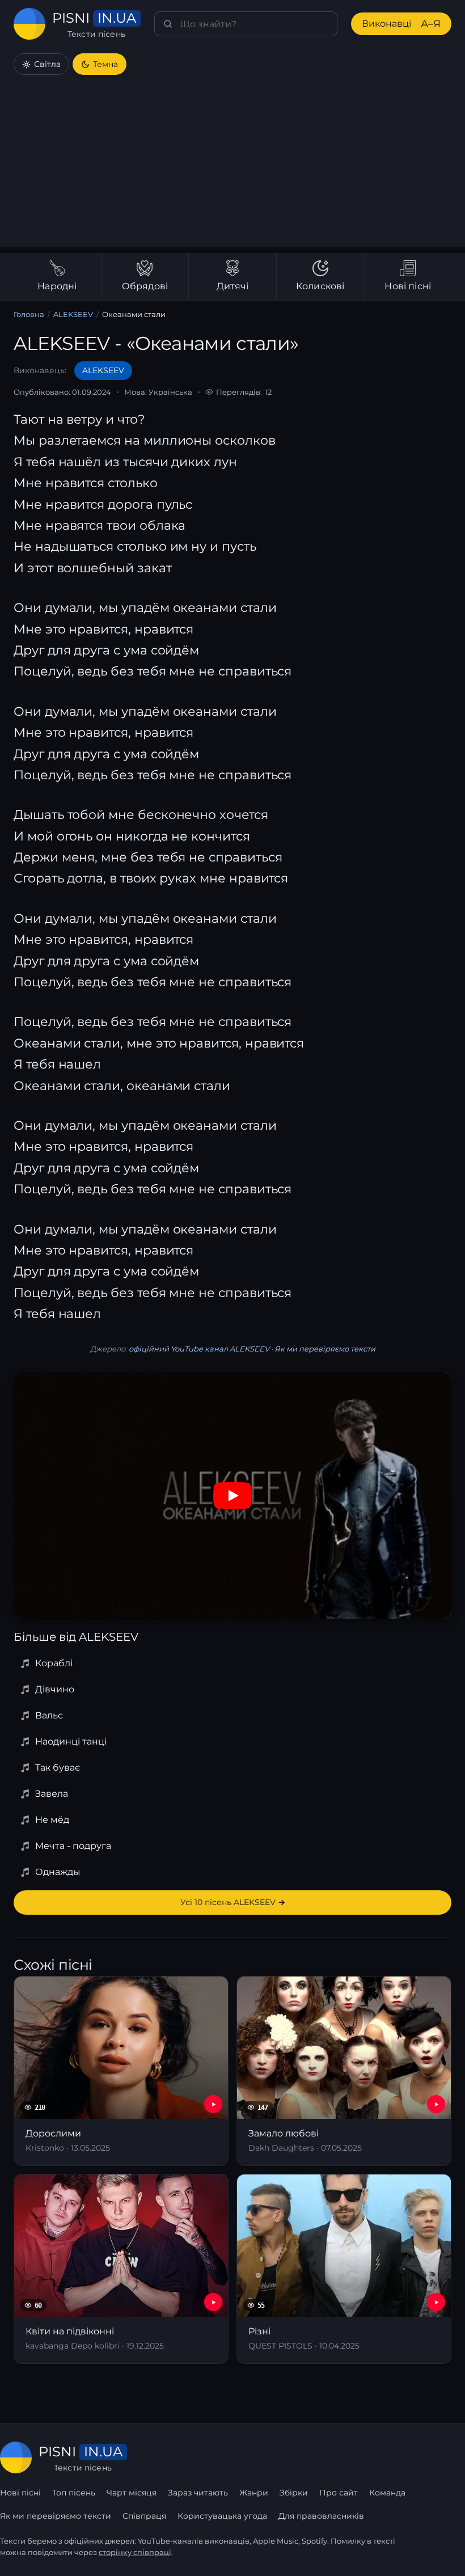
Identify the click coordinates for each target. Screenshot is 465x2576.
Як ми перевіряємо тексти (325, 1349)
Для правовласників (321, 2516)
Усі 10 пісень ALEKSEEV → (233, 1902)
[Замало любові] (344, 2071)
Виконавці (401, 24)
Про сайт (339, 2493)
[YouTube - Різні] (436, 2302)
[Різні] (344, 2269)
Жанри (254, 2493)
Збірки (294, 2493)
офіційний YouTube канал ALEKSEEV (199, 1349)
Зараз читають (198, 2493)
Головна (29, 314)
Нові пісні (20, 2493)
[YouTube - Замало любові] (436, 2104)
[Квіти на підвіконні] (121, 2269)
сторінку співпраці (135, 2552)
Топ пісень (74, 2493)
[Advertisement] (232, 168)
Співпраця (144, 2516)
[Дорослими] (121, 2071)
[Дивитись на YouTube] (232, 1496)
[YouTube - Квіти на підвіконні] (213, 2302)
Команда (387, 2493)
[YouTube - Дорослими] (213, 2104)
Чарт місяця (132, 2493)
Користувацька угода (222, 2516)
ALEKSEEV (73, 314)
